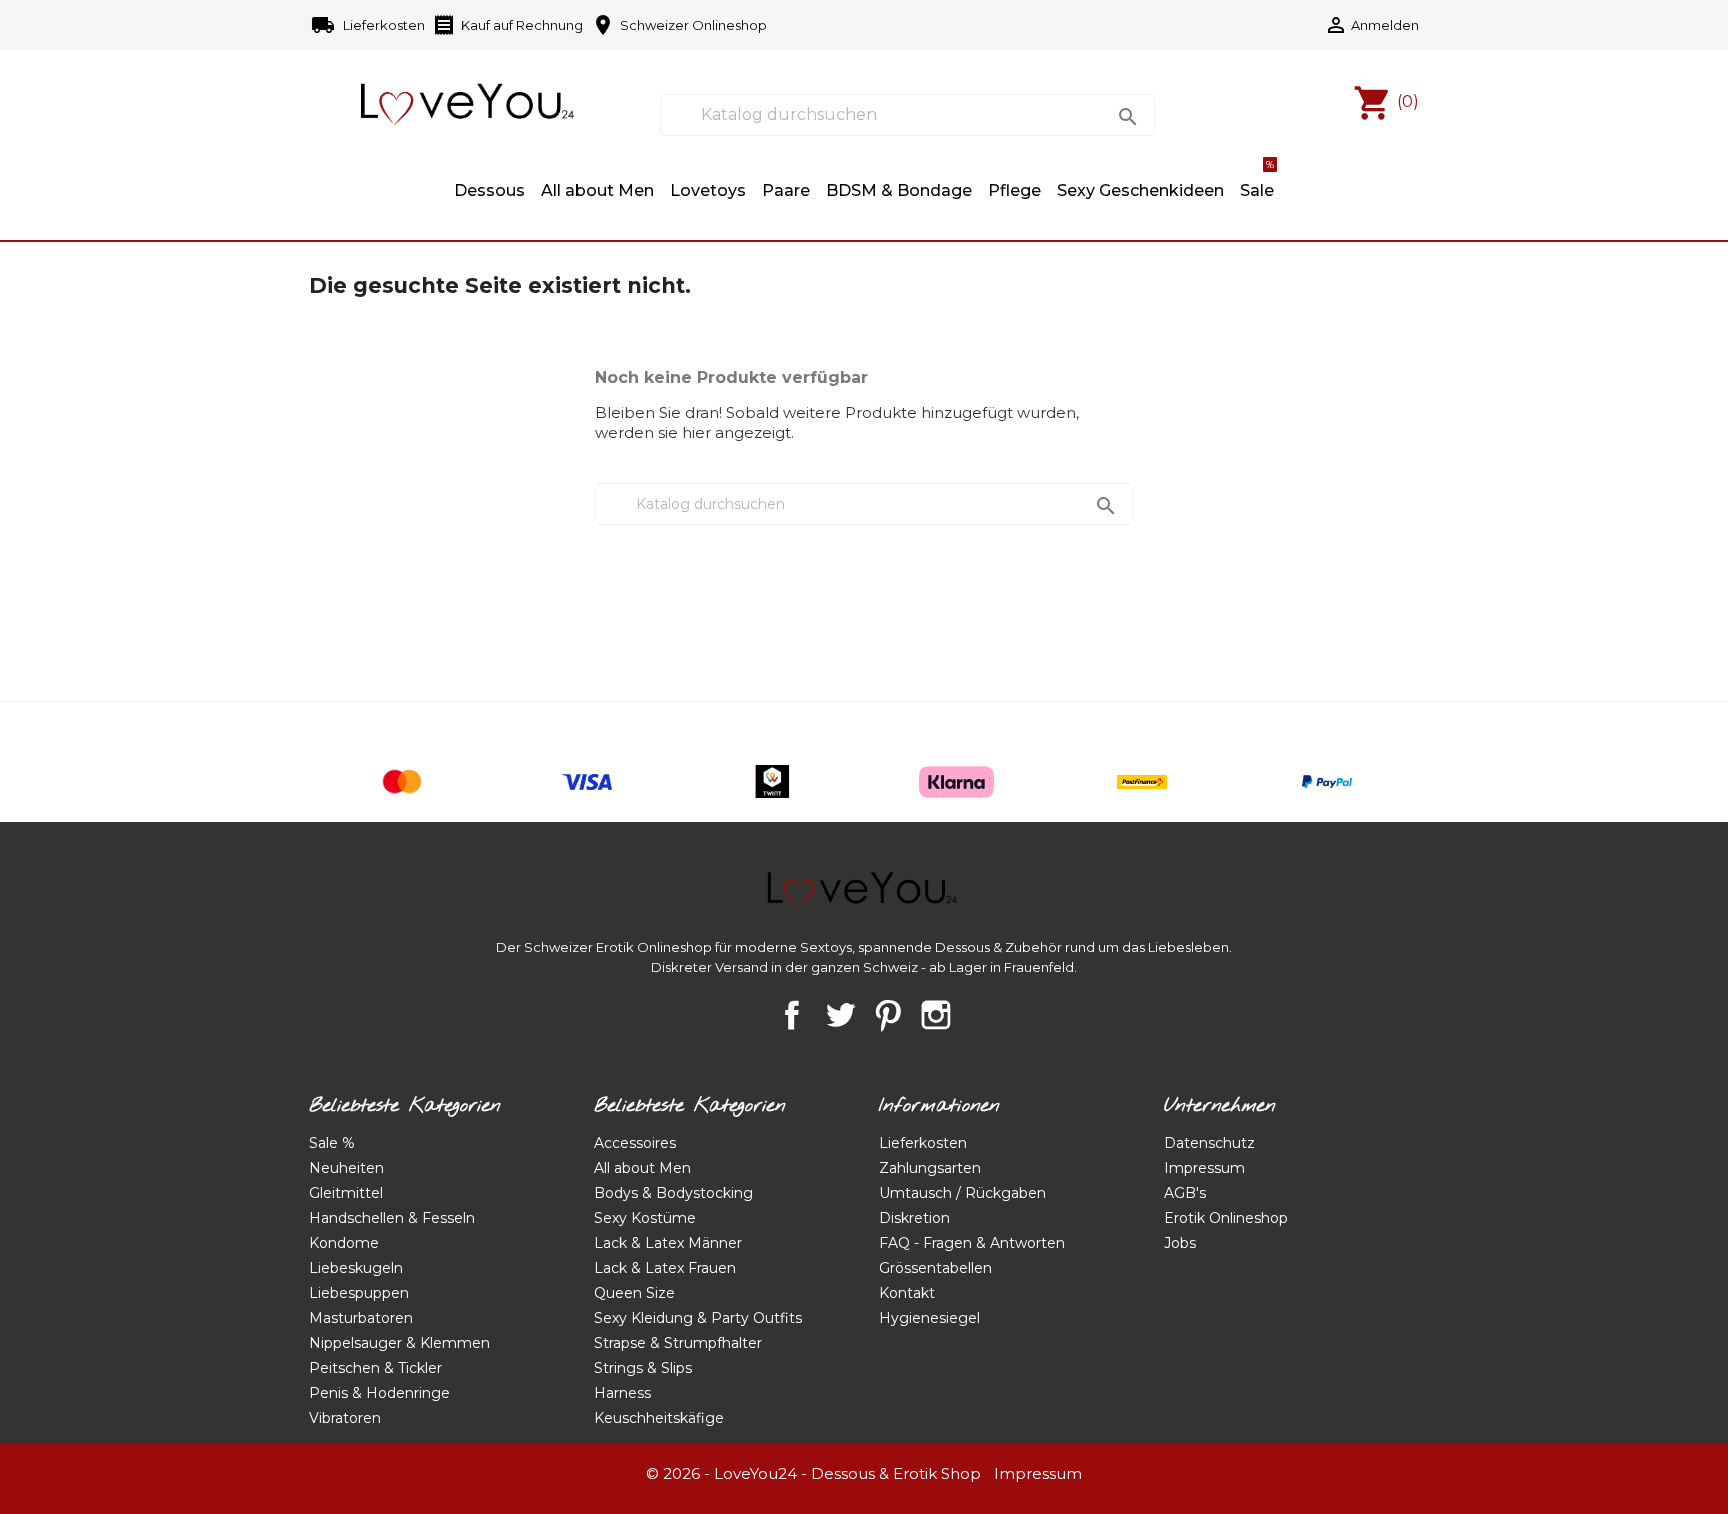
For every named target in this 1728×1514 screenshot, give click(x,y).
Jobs (1180, 1243)
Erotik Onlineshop (1226, 1218)
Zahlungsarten (930, 1168)
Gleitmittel (346, 1193)
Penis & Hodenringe (379, 1393)
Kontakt (907, 1293)
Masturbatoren (361, 1318)
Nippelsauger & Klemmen (399, 1343)
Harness (622, 1393)
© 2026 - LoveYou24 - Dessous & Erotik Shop (813, 1473)
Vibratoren (345, 1418)
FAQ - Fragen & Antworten (972, 1243)
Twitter (840, 1015)
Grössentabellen (935, 1268)
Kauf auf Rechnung (507, 25)
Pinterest (888, 1015)
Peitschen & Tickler (375, 1368)
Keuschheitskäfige (659, 1418)
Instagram (936, 1015)
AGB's (1185, 1193)
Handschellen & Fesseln (392, 1218)
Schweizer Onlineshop (679, 25)
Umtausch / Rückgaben (962, 1193)
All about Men (597, 190)
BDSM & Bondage (899, 190)
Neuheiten (346, 1168)
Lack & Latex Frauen (665, 1268)
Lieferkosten (369, 25)
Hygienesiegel (929, 1318)
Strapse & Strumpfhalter (678, 1343)
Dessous (489, 190)
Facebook (792, 1015)
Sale (1257, 181)
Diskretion (914, 1218)
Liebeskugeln (356, 1268)
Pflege (1014, 190)
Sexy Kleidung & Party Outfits (698, 1318)
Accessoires (635, 1143)
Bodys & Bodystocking (673, 1193)
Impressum (1204, 1168)
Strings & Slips (643, 1368)
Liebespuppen (359, 1293)
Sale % (332, 1143)
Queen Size (634, 1293)
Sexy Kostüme (645, 1218)
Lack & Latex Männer (668, 1243)
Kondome (344, 1243)
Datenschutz (1209, 1143)
